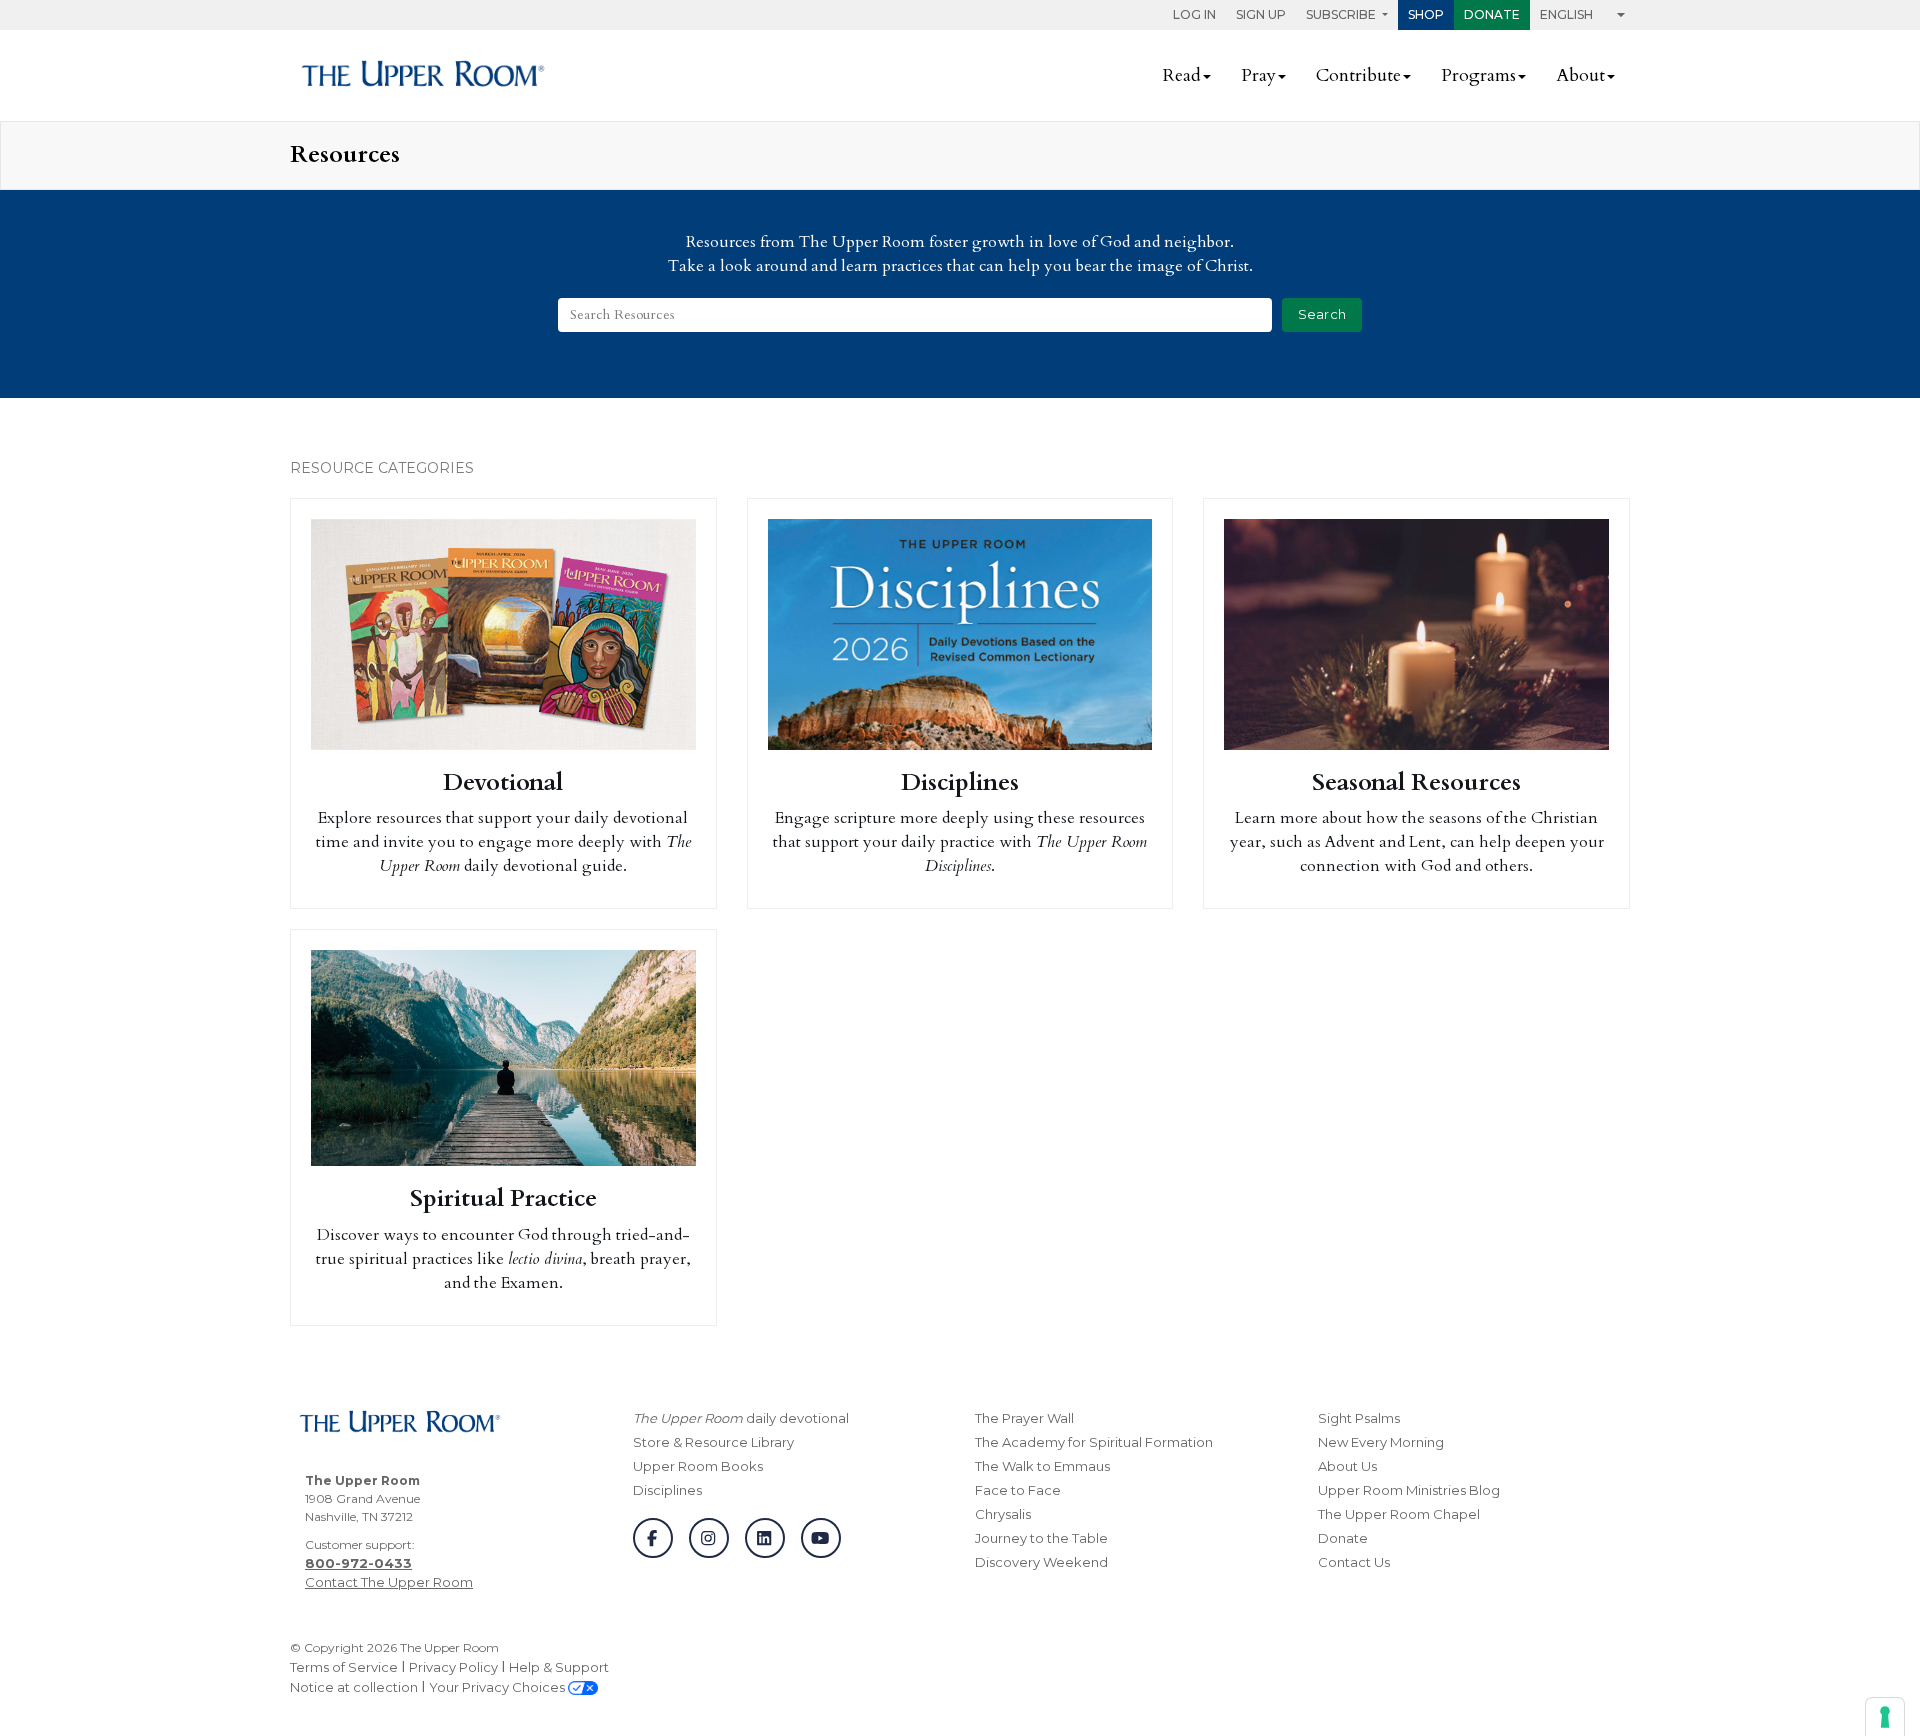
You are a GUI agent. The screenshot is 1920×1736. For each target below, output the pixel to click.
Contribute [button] (1358, 75)
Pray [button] (1258, 75)
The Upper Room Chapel (1399, 1514)
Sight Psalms (1359, 1418)
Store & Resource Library (713, 1442)
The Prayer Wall (1024, 1418)
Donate (1492, 14)
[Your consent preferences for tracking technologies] (1885, 1717)
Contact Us (1354, 1562)
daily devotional (741, 1418)
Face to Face (1018, 1490)
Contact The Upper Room (389, 1582)
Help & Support (559, 1667)
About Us (1347, 1466)
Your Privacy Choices (498, 1687)
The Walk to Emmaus (1042, 1466)
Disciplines (667, 1490)
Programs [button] (1478, 75)
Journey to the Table (1041, 1538)
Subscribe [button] (1342, 14)
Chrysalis (1003, 1514)
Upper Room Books (698, 1466)
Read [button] (1182, 75)
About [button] (1580, 75)
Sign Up (1261, 14)
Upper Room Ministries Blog (1409, 1490)
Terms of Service (344, 1667)
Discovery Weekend (1041, 1562)
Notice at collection (354, 1687)
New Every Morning (1381, 1442)
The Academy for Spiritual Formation (1094, 1442)
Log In (1194, 14)
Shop (1426, 14)
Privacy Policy (453, 1667)
